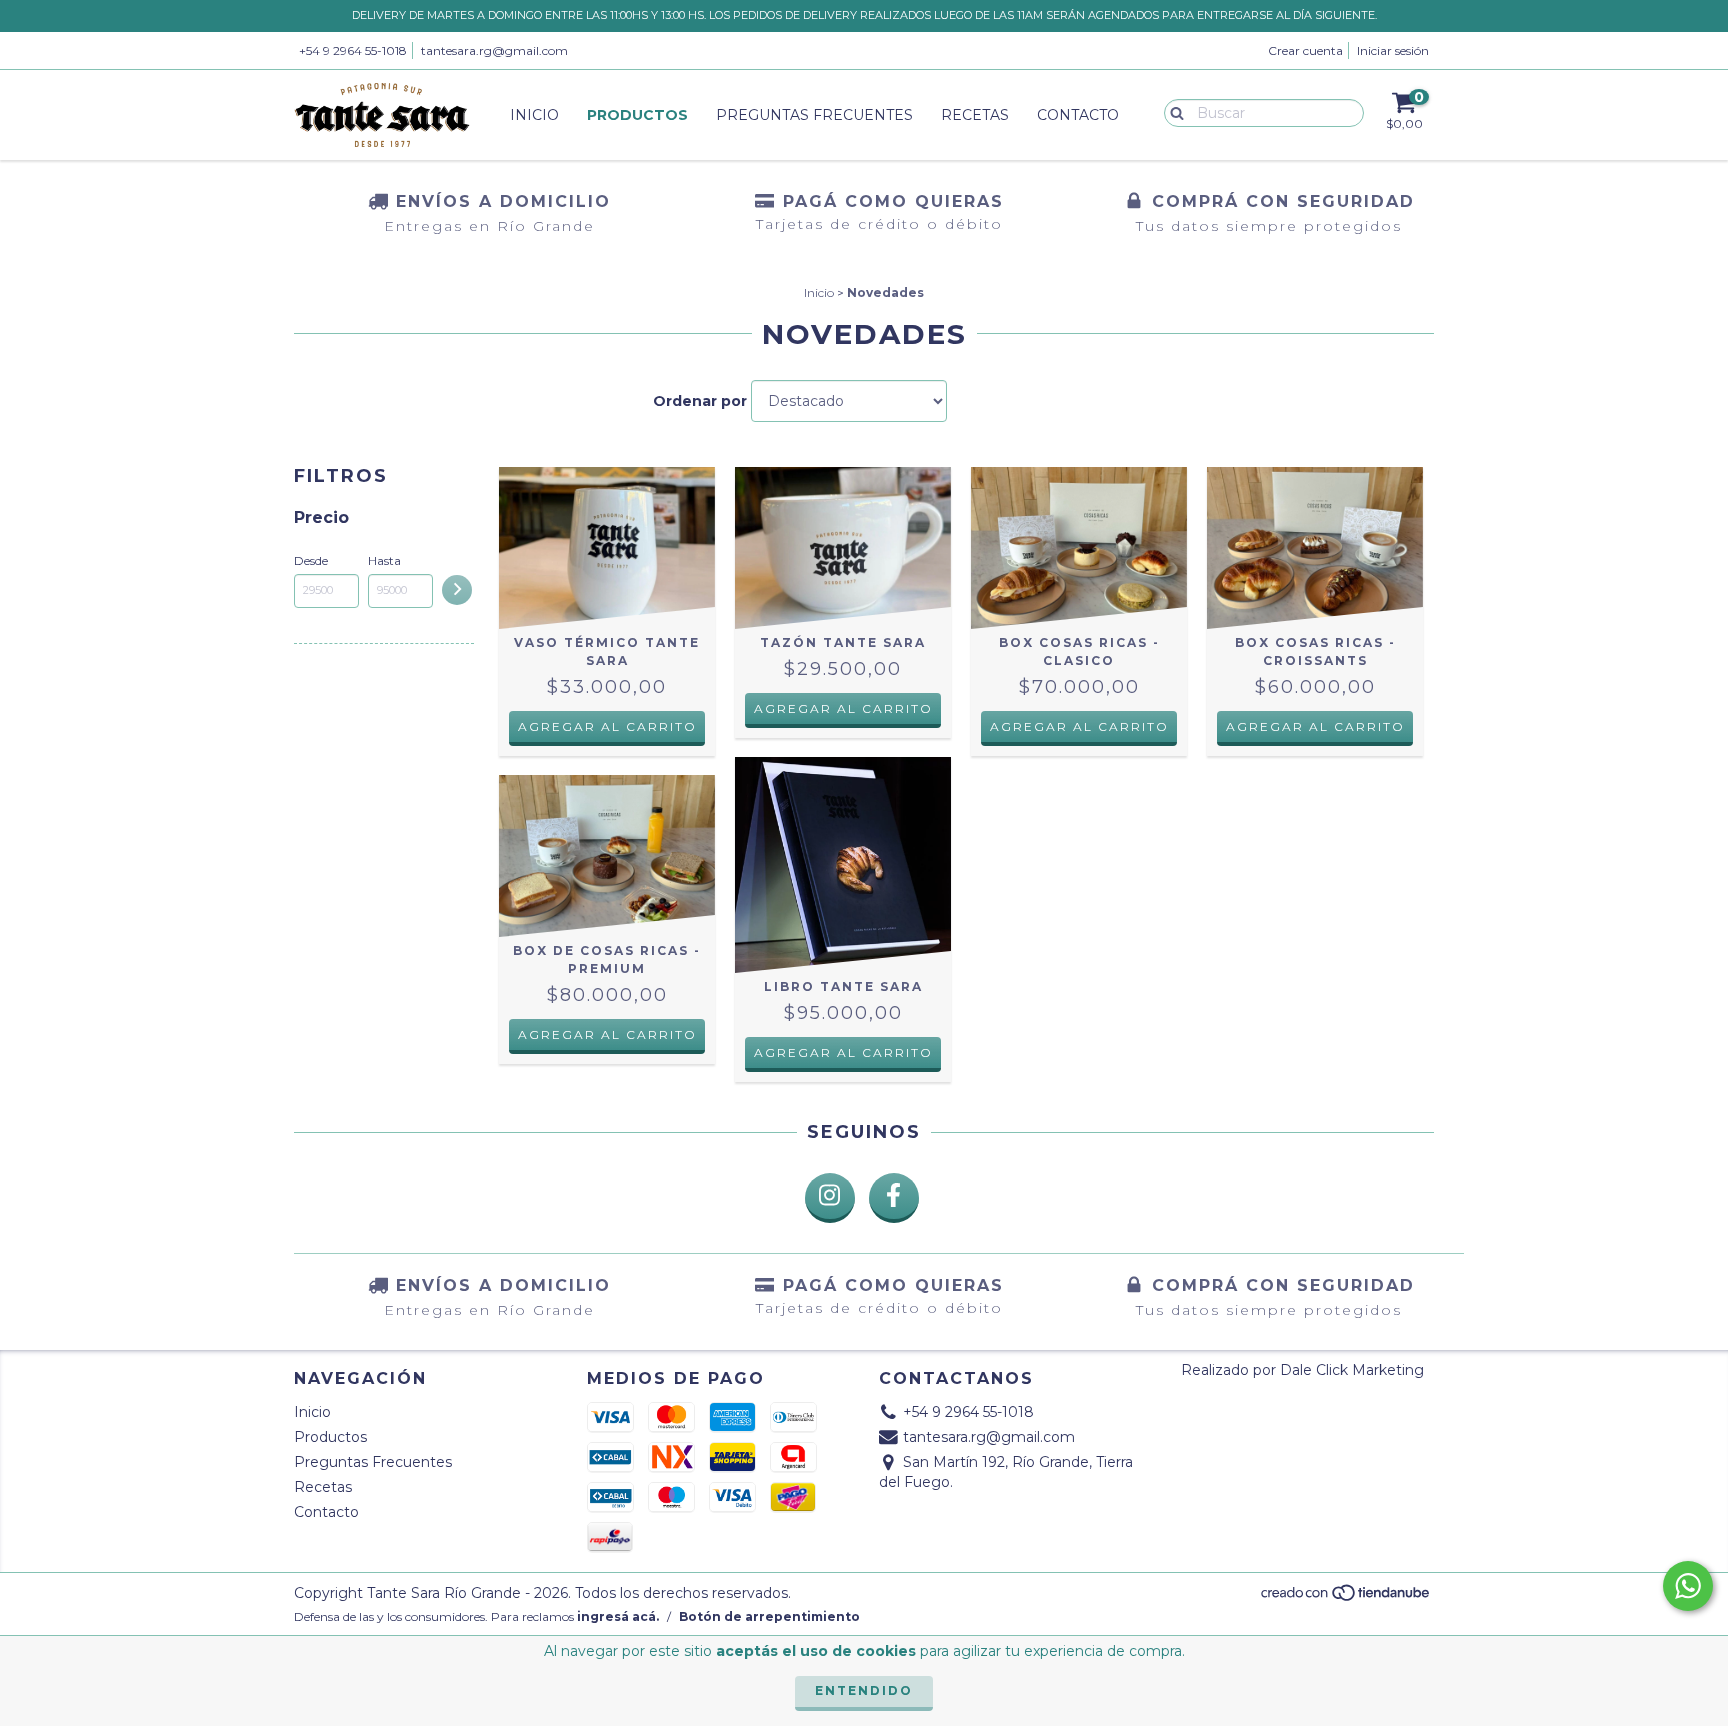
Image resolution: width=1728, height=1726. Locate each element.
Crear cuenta (1305, 50)
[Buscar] (1172, 112)
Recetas (975, 115)
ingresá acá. (618, 1616)
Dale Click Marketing (1352, 1370)
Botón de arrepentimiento (769, 1616)
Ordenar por (700, 401)
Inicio (534, 115)
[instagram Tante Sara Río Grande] (830, 1198)
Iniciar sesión (1393, 50)
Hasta (384, 560)
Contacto (1078, 115)
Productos (637, 115)
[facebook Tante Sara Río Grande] (894, 1198)
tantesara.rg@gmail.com (494, 50)
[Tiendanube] (1346, 1598)
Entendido (864, 1690)
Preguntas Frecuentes (814, 115)
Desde (311, 560)
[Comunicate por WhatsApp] (1688, 1586)
